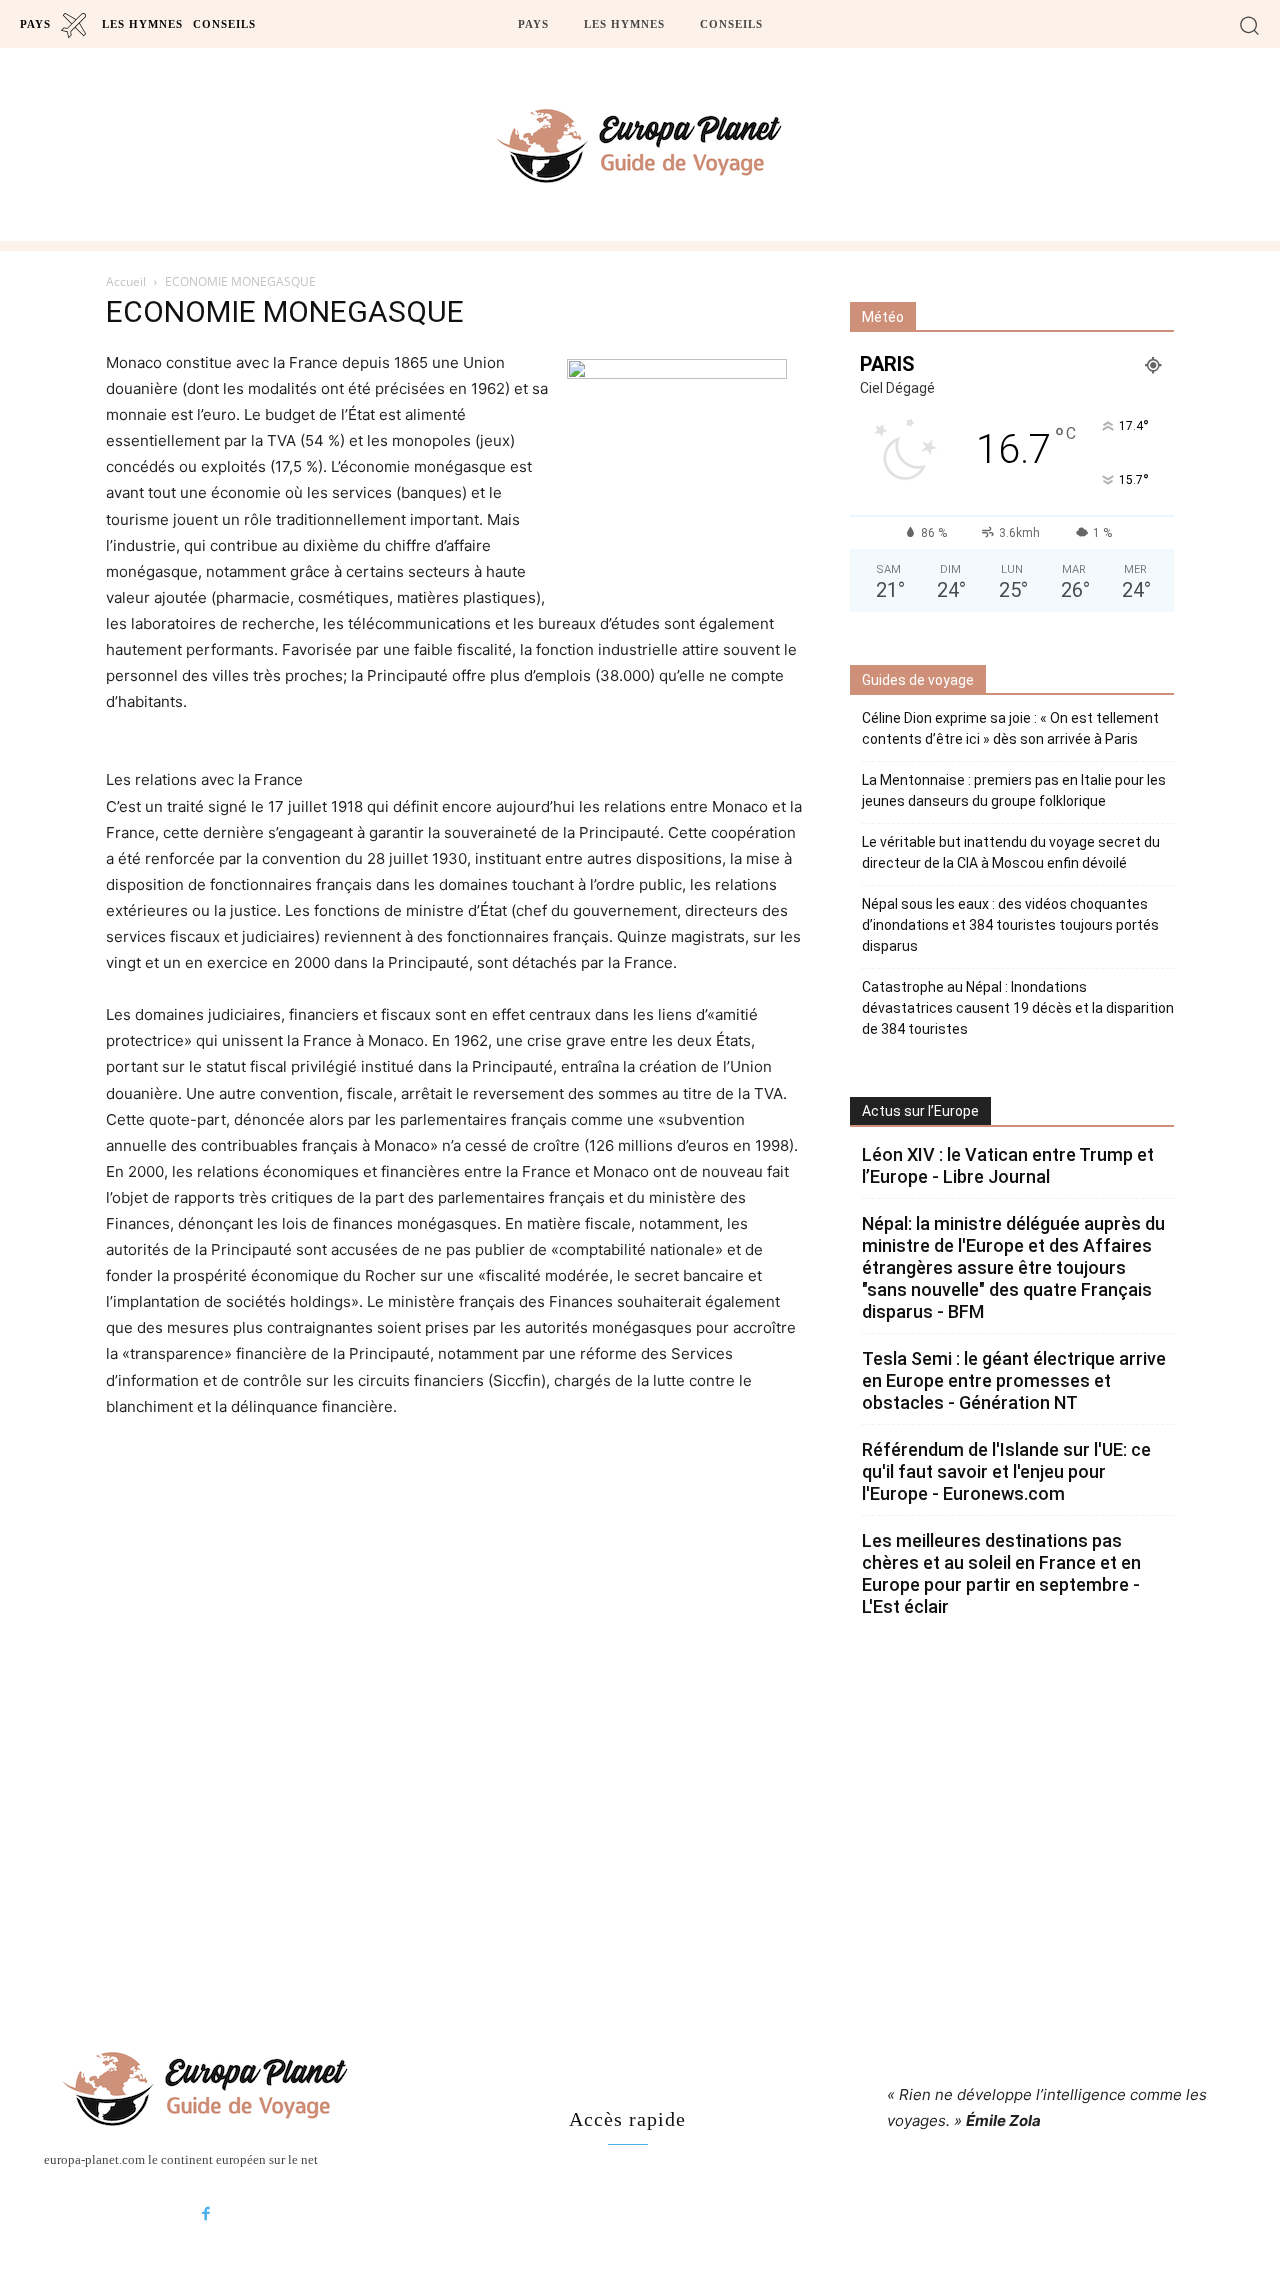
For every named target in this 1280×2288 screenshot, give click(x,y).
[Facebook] (206, 2215)
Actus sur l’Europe (920, 1111)
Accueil (126, 281)
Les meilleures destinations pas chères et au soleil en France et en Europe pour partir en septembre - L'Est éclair (1001, 1573)
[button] (1249, 24)
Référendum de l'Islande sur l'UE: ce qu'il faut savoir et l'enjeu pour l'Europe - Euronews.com (1006, 1471)
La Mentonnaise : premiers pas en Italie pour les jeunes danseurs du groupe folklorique (1014, 790)
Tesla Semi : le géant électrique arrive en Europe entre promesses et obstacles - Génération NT (1014, 1380)
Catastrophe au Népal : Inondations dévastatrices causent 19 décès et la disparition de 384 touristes (1018, 1008)
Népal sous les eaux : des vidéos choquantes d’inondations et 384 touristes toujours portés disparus (1010, 925)
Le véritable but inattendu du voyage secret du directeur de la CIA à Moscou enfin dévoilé (1011, 852)
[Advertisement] (640, 1821)
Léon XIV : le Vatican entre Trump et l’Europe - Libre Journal (1008, 1165)
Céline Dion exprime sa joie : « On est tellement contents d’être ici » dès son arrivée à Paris (1010, 728)
